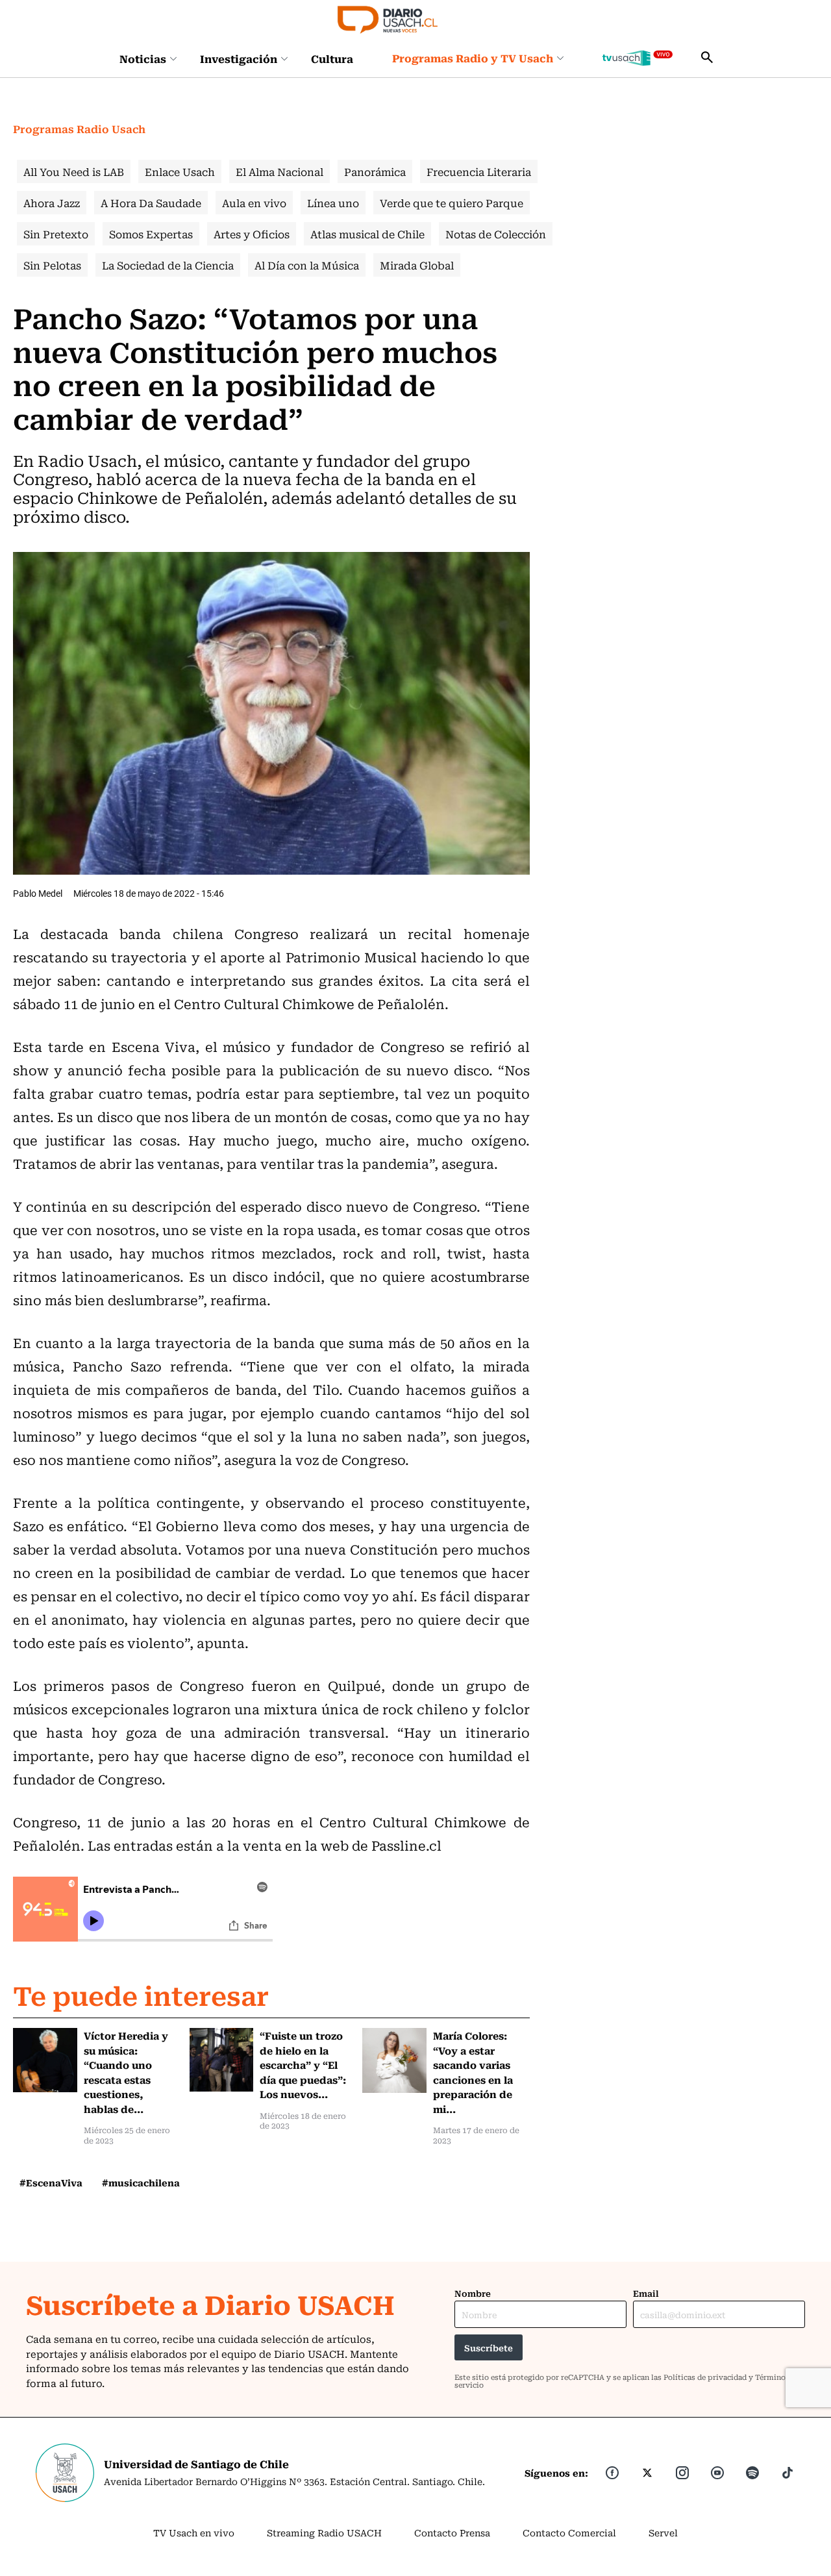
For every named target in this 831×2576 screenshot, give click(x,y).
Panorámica (375, 171)
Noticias (143, 58)
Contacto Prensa (452, 2532)
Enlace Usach (180, 171)
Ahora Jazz (52, 203)
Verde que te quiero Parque (452, 203)
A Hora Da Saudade (151, 203)
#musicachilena (141, 2182)
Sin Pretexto (56, 234)
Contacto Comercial (569, 2532)
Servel (663, 2532)
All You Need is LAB (74, 171)
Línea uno (333, 203)
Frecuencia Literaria (479, 171)
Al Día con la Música (307, 265)
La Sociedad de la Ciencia (168, 265)
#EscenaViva (51, 2182)
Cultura (332, 58)
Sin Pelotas (52, 265)
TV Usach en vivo (194, 2532)
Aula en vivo (254, 203)
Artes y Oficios (252, 234)
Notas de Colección (496, 234)
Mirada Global (417, 265)
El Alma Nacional (279, 171)
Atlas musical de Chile (367, 234)
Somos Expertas (151, 234)
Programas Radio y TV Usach (473, 58)
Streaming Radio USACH (324, 2532)
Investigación (239, 58)
